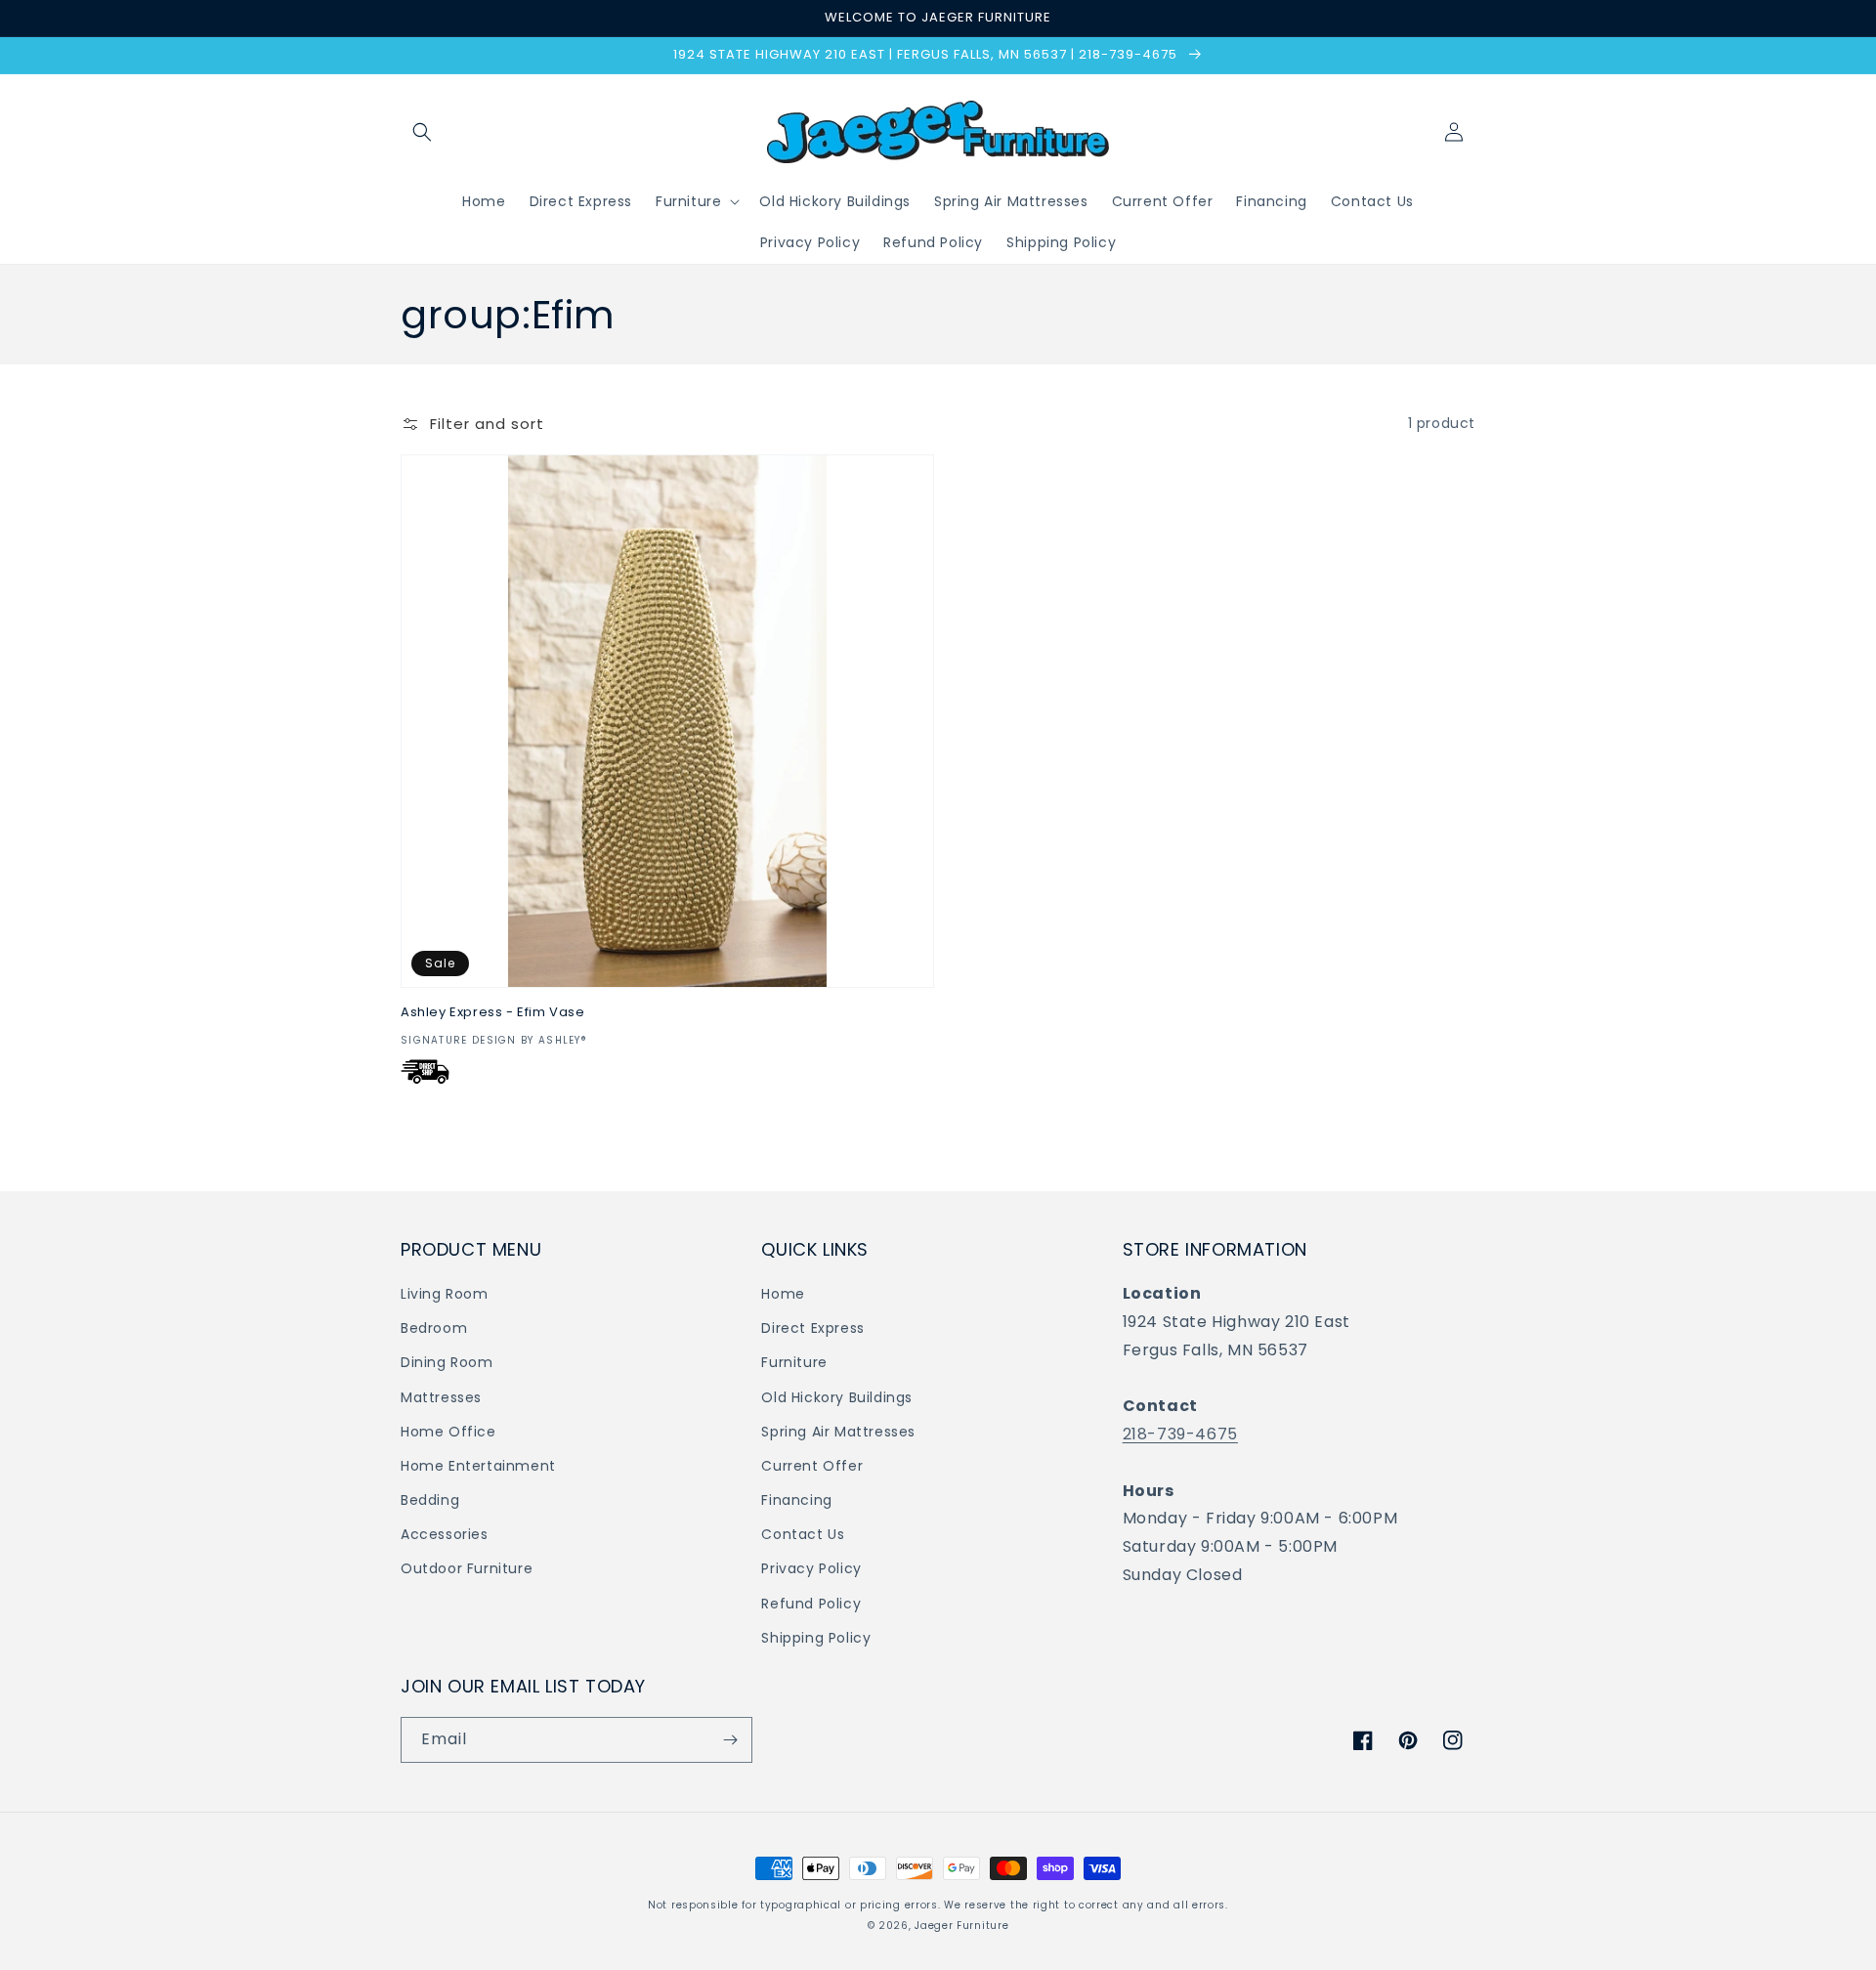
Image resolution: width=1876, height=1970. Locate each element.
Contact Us (803, 1534)
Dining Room (447, 1362)
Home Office (448, 1432)
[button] (422, 132)
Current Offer (812, 1466)
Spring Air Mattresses (838, 1432)
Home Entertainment (478, 1466)
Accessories (445, 1534)
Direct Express (812, 1328)
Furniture (794, 1362)
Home (783, 1294)
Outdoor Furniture (467, 1568)
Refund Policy (811, 1604)
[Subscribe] (730, 1740)
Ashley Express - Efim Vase (493, 1013)
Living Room (445, 1294)
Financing (796, 1500)
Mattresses (441, 1397)
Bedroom (434, 1328)
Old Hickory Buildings (837, 1397)
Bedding (430, 1500)
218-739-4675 (1180, 1434)
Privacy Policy (811, 1568)
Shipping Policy (816, 1638)
